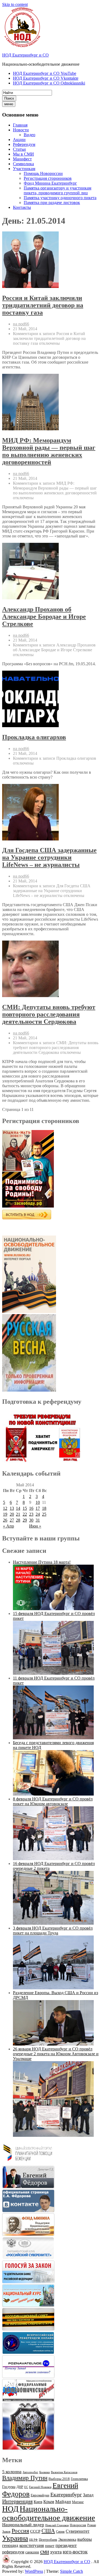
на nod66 (21, 324)
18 (44, 1508)
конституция (32, 2545)
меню (9, 104)
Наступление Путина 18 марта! (42, 1562)
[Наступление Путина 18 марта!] (53, 1609)
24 (38, 1514)
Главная (20, 125)
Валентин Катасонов (64, 2472)
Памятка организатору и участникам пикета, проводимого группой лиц (58, 190)
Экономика (67, 2540)
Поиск (9, 98)
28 (18, 1520)
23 (31, 1514)
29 (25, 1520)
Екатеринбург (66, 2494)
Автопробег (30, 2472)
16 (31, 1508)
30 (31, 1520)
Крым (49, 2502)
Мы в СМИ (23, 154)
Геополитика (79, 2479)
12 (5, 1508)
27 (12, 1520)
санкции (32, 2552)
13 (12, 1508)
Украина (15, 2538)
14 (18, 1508)
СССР (35, 2531)
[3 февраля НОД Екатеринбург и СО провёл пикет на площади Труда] (53, 1988)
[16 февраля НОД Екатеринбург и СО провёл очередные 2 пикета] (53, 1923)
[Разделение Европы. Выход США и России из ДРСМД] (53, 2044)
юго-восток (75, 2552)
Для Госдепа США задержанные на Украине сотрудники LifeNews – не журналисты (49, 857)
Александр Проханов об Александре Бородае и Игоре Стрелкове (44, 617)
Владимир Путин (25, 2478)
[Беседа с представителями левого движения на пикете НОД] (53, 1794)
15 (25, 1508)
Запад (88, 2495)
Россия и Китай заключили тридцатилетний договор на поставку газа (43, 305)
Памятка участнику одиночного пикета (60, 198)
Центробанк (48, 2540)
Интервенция (17, 2501)
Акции (19, 140)
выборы (85, 2539)
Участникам (24, 169)
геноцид (10, 2545)
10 (38, 1502)
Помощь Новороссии (43, 173)
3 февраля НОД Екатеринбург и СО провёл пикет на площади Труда (53, 1931)
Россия (20, 2531)
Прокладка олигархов (34, 737)
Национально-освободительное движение (49, 2513)
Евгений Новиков (40, 2487)
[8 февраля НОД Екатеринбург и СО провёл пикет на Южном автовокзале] (53, 1859)
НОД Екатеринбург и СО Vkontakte (46, 78)
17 (38, 1508)
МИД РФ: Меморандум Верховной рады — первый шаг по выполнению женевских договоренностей (49, 451)
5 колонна (12, 2472)
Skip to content (15, 4)
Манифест (22, 159)
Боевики (45, 2472)
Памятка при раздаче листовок (52, 203)
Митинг (78, 2502)
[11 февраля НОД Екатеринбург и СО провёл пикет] (53, 1738)
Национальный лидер (23, 2525)
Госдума (9, 2487)
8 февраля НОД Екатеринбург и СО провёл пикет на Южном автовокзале (53, 1801)
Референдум (24, 144)
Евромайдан (40, 2495)
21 (18, 1514)
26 (5, 1520)
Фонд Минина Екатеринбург (50, 183)
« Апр (8, 1526)
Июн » (35, 1526)
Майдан (63, 2502)
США (48, 2531)
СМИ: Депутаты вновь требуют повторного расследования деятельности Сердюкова (49, 1014)
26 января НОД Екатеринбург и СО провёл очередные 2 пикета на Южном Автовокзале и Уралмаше (56, 2054)
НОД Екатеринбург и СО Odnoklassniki (49, 83)
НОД (10, 2509)
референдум (13, 2552)
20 (12, 1514)
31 (38, 1520)
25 (44, 1514)
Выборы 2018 (59, 2479)
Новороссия (78, 2525)
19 (5, 1514)
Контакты (22, 207)
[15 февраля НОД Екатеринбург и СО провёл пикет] (53, 1673)
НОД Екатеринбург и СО (25, 55)
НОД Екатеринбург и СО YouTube (45, 73)
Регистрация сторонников (48, 178)
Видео (29, 135)
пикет (50, 2546)
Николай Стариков (57, 2525)
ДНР (20, 2487)
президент (66, 2545)
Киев (38, 2502)
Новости (21, 130)
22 (25, 1514)
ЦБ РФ (33, 2540)
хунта (56, 2552)
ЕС (26, 2487)
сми (45, 2552)
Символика (23, 164)
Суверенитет (78, 2531)
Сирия (60, 2532)
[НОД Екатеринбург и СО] (6, 2562)
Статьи (19, 149)
